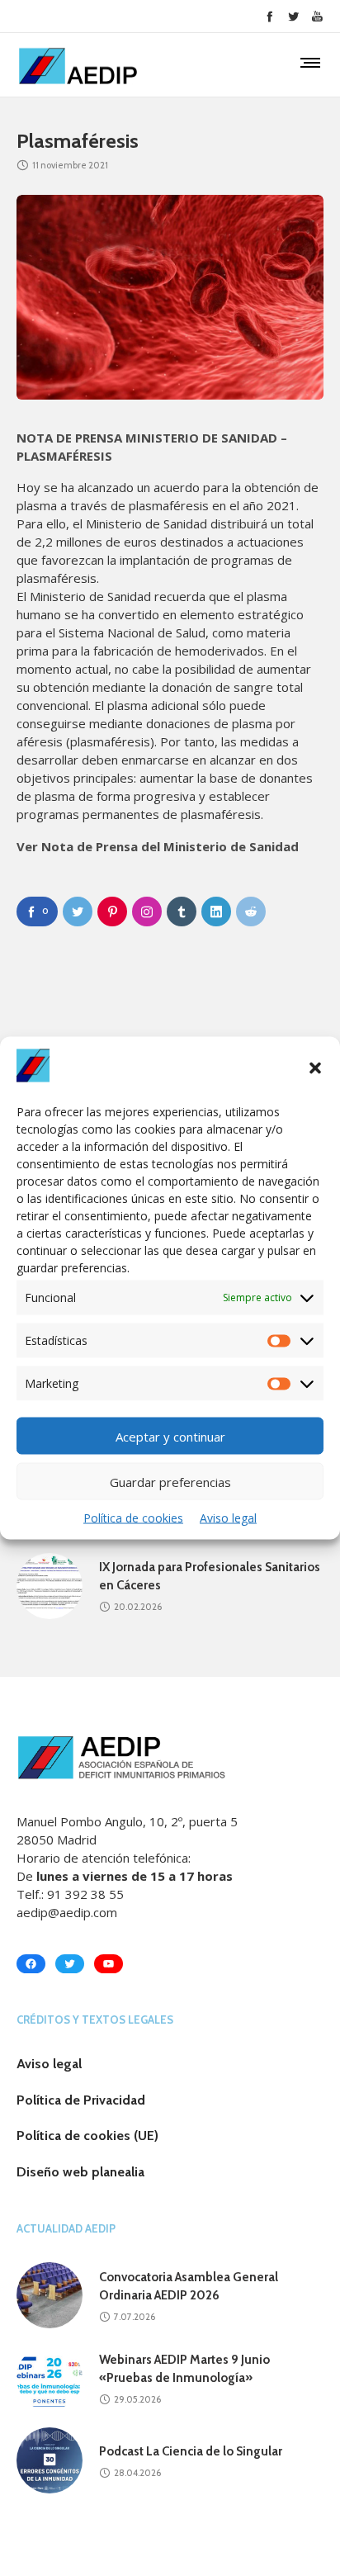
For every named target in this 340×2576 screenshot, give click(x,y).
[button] (315, 1068)
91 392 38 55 (85, 1894)
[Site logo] (78, 66)
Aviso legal (228, 1518)
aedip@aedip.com (67, 1912)
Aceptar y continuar (170, 1436)
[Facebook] (269, 16)
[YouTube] (317, 16)
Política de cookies (133, 1518)
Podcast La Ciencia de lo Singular (191, 2451)
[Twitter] (293, 16)
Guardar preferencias (170, 1481)
